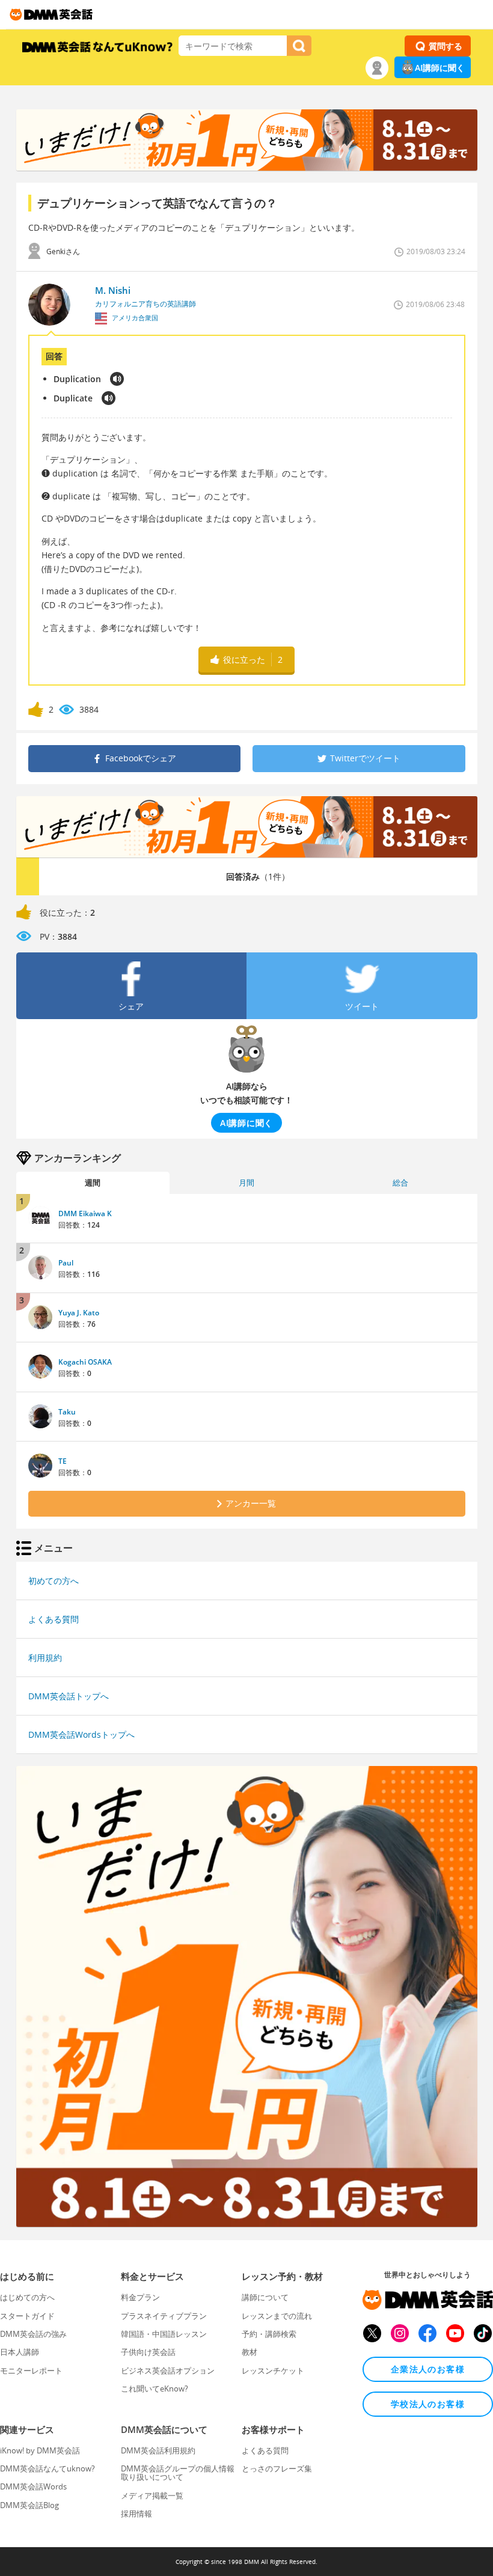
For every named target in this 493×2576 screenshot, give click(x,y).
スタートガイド (27, 2316)
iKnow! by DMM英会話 (40, 2450)
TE (63, 1461)
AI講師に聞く (440, 68)
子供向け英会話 (148, 2352)
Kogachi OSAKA (85, 1362)
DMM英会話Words (33, 2486)
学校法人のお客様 (428, 2404)
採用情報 (136, 2514)
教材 (250, 2352)
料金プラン (140, 2297)
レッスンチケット (273, 2370)
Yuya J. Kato (79, 1313)
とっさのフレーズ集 (277, 2468)
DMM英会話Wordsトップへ (81, 1734)
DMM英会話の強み (33, 2334)
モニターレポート (31, 2370)
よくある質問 (54, 1619)
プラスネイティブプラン (164, 2316)
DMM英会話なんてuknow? (47, 2468)
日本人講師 (20, 2352)
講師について (265, 2297)
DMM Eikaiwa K (85, 1213)
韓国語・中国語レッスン (164, 2334)
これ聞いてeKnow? (155, 2389)
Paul (66, 1263)
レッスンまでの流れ (277, 2316)
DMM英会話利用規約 (158, 2450)
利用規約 (45, 1658)
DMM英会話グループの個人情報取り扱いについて (178, 2473)
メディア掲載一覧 (152, 2495)
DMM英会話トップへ (69, 1696)
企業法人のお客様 (428, 2369)
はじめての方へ (27, 2297)
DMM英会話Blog (29, 2505)
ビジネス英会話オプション (168, 2370)
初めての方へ (54, 1581)
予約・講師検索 (269, 2334)
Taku (67, 1412)
